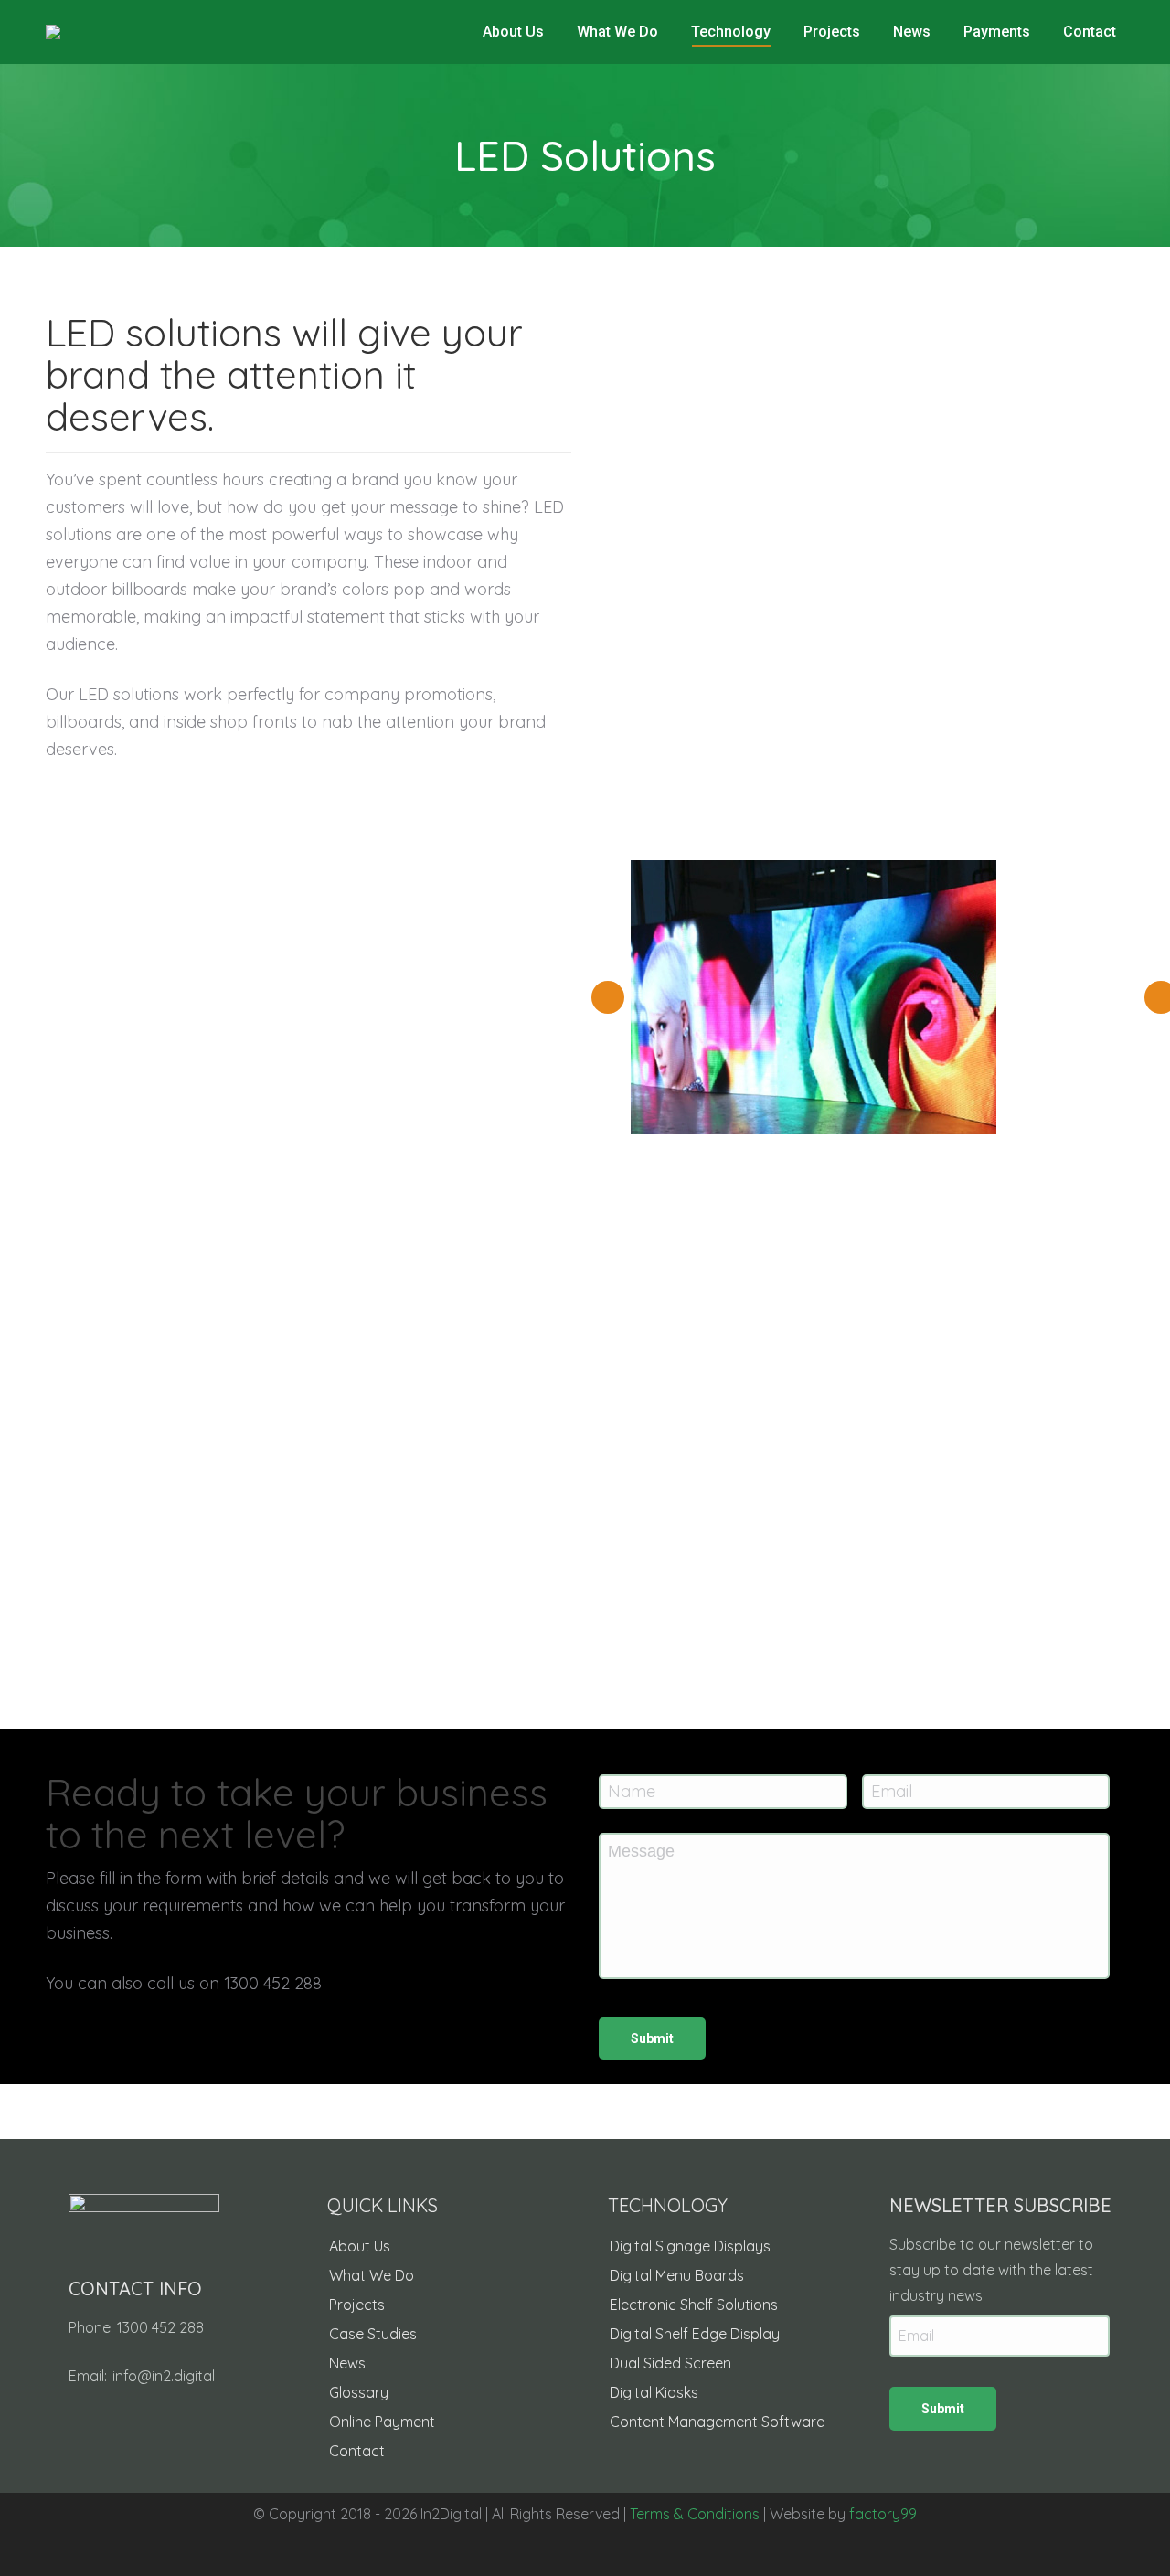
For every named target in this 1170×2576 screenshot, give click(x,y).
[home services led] (814, 997)
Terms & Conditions (695, 2514)
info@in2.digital (164, 2376)
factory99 (883, 2514)
